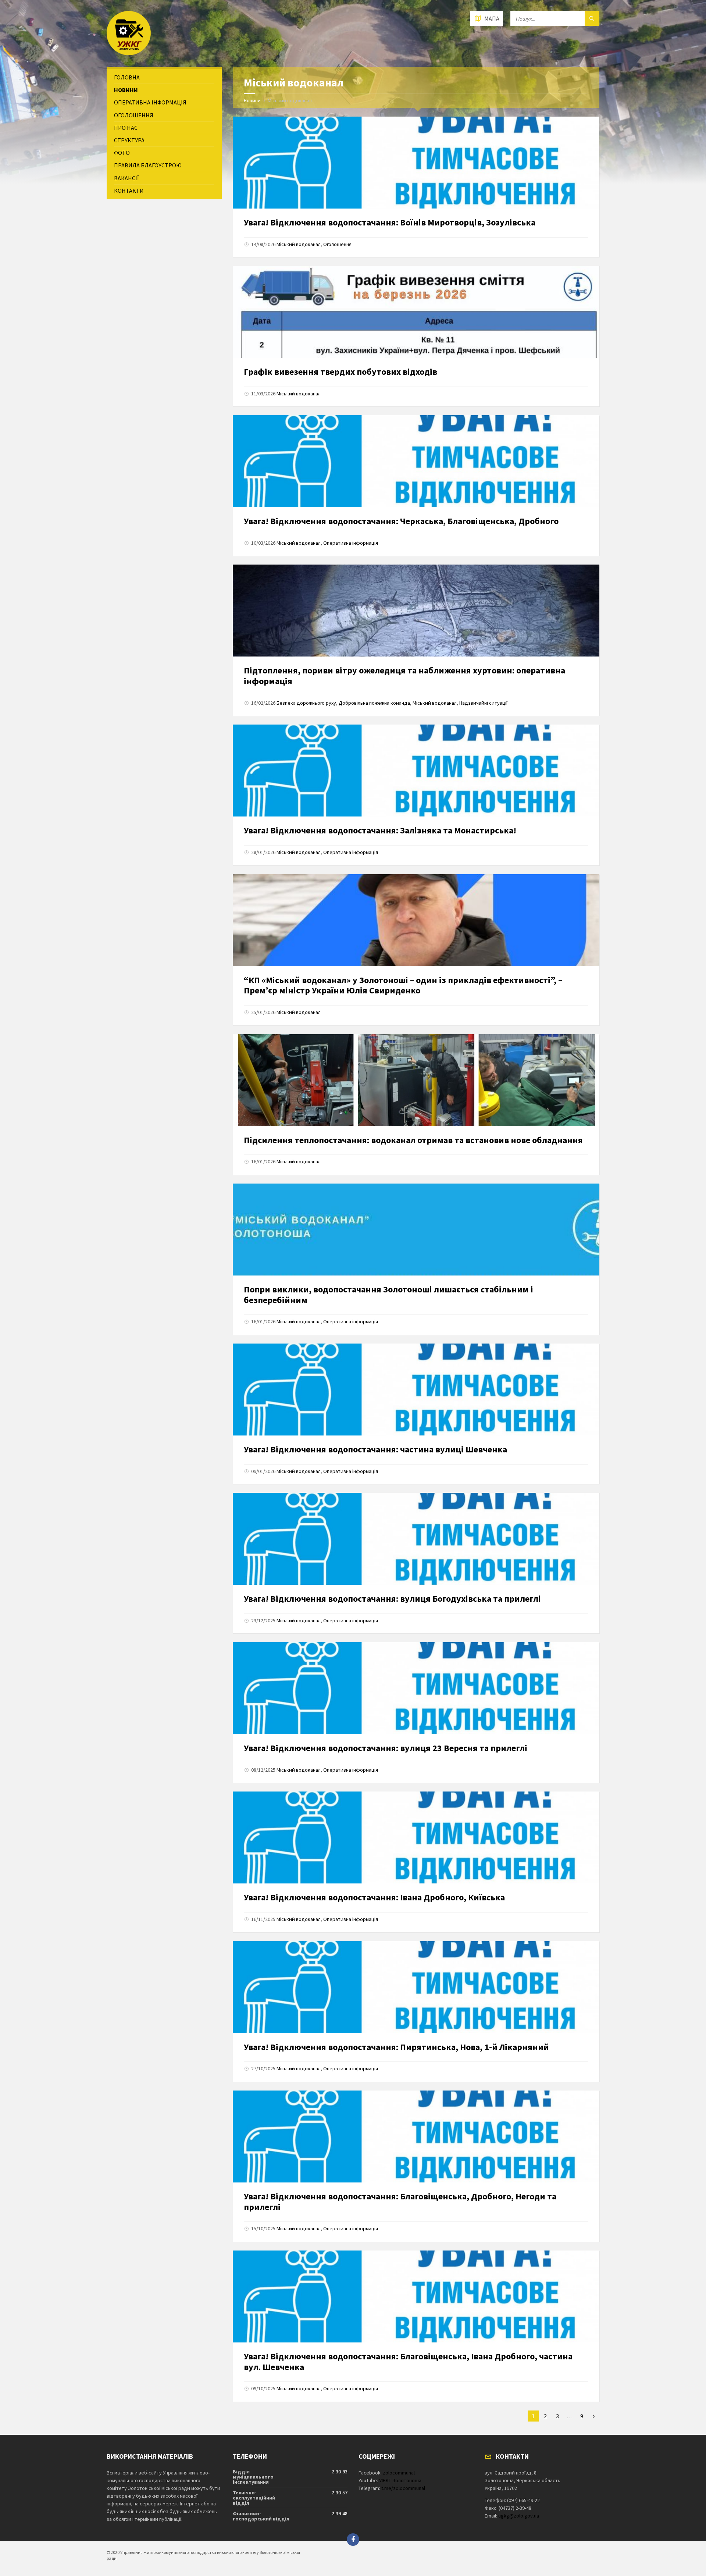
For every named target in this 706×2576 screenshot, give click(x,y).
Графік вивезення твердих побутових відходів (340, 372)
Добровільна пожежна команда (374, 703)
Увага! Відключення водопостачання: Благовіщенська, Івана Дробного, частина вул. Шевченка (408, 2362)
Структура (129, 140)
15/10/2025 (263, 2228)
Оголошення (337, 244)
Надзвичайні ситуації (483, 703)
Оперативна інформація (351, 543)
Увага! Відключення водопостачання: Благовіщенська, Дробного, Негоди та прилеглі (400, 2202)
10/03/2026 (263, 543)
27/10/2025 (263, 2068)
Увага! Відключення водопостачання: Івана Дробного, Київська (374, 1897)
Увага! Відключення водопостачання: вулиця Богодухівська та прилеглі (392, 1599)
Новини (252, 100)
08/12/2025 (263, 1770)
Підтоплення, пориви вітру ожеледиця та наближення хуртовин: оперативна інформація (404, 676)
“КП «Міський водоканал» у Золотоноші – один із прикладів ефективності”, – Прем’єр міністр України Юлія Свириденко (403, 985)
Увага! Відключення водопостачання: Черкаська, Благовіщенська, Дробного (401, 521)
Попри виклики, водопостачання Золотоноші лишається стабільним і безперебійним (388, 1295)
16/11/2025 (263, 1919)
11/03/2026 (263, 394)
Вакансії (126, 178)
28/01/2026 (263, 852)
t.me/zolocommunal (403, 2488)
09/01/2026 (263, 1471)
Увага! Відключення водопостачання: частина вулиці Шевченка (375, 1449)
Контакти (129, 191)
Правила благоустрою (148, 165)
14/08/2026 (263, 244)
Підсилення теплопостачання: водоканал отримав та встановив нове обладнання (413, 1140)
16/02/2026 (263, 703)
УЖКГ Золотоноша (400, 2480)
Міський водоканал (299, 244)
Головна (127, 77)
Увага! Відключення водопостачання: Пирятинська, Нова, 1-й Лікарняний (396, 2047)
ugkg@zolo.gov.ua (519, 2516)
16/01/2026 (263, 1161)
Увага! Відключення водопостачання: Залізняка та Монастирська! (380, 830)
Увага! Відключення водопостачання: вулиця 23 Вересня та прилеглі (386, 1748)
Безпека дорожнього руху (306, 703)
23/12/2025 (263, 1620)
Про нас (126, 128)
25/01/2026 (263, 1012)
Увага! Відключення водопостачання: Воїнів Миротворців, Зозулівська (390, 222)
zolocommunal (399, 2473)
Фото (122, 153)
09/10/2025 (263, 2388)
